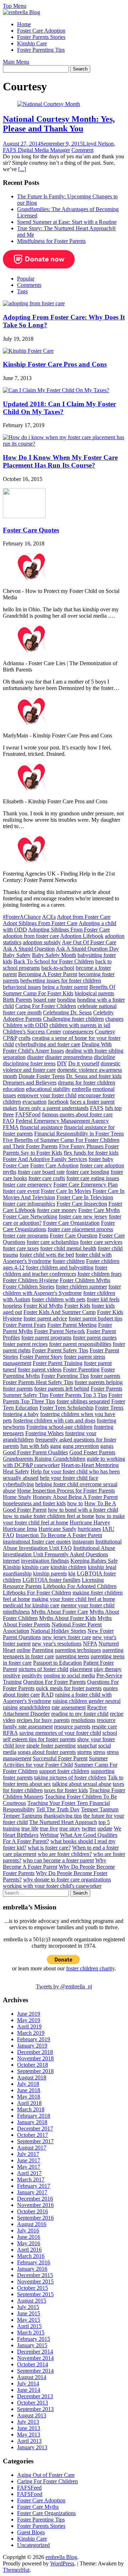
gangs (107, 1446)
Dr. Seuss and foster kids (94, 1076)
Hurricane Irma (20, 1529)
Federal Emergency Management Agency (62, 1121)
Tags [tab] (22, 291)
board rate (45, 1000)
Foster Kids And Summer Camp (60, 1312)
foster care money (57, 1210)
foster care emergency (27, 1185)
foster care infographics (29, 1204)
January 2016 (32, 2269)
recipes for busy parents (43, 1720)
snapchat (87, 1746)
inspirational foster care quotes (37, 1542)
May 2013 (29, 2435)
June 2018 (29, 2090)
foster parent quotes (95, 1338)
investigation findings (45, 1561)
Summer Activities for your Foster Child (55, 1762)
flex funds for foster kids (91, 1153)
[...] (22, 169)
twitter (89, 1828)
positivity (32, 1675)
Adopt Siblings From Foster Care (40, 923)
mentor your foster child (88, 1605)
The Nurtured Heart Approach (63, 1822)
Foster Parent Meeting (72, 1325)
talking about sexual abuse (82, 1784)
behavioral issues (22, 987)
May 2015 (29, 2320)
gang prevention (81, 1446)
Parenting (43, 1650)
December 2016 (35, 2199)
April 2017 (29, 2173)
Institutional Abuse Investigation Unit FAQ (62, 1545)
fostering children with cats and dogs (54, 1420)
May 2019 (29, 2020)
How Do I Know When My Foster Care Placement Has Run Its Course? (60, 461)
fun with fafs (34, 1446)
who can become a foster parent (58, 1860)
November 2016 (35, 2205)
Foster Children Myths (85, 1280)
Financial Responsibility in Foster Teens (79, 1134)
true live (49, 1828)
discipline (105, 1057)
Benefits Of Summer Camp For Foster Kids (59, 990)
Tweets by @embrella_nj (64, 1986)
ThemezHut (16, 2570)
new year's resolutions (57, 1644)
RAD (47, 1695)
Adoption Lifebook (82, 936)
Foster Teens (109, 1408)
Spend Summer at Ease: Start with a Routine (67, 222)
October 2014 (33, 2364)
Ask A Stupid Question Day (87, 949)
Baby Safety (17, 955)
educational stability (48, 1089)
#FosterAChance (22, 917)
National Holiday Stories (58, 1631)
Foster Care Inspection (82, 1204)
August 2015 (32, 2301)
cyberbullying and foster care (48, 1044)
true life (30, 1828)
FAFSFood (28, 1114)
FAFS (97, 1108)
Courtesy (105, 1032)
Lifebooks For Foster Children (37, 1593)
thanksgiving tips (63, 1816)
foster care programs (26, 1236)
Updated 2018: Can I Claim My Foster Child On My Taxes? (59, 408)
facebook (58, 1102)
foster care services (101, 1242)
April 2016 (29, 2250)
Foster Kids (77, 1306)
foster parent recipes (25, 1344)
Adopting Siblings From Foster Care (69, 930)
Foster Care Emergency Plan (86, 1185)
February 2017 (34, 2186)
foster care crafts (47, 1178)
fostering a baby (21, 1414)
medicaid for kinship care (31, 1605)
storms (84, 1752)
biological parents (94, 993)
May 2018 (29, 2097)
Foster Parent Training (58, 1363)
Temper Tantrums (23, 1816)
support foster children (64, 1771)
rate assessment (69, 1707)
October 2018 (33, 2065)
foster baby (101, 1159)
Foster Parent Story (41, 1357)
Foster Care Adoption (41, 31)
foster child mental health (68, 1248)
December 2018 (35, 2052)
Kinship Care (32, 43)
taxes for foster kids (66, 1790)
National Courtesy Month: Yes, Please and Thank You (59, 124)
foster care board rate (41, 1172)
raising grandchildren (26, 1707)
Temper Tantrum (100, 1809)
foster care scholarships (53, 1242)
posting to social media (69, 1675)
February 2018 (34, 2116)
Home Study (17, 1497)
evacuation (34, 1102)
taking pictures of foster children (70, 1777)
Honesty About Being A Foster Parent (75, 1497)
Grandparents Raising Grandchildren (44, 1459)
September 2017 (35, 2141)
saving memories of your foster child (60, 1733)
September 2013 (35, 2409)
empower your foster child (47, 1095)
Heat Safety (16, 1471)
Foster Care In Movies (66, 1191)
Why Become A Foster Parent (55, 1864)
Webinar (49, 1835)
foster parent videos (40, 1369)
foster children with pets (58, 1299)
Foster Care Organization (71, 1223)
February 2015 (34, 2339)
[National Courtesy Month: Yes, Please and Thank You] (49, 104)
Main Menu (16, 62)
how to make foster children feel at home (49, 1516)
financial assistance (41, 1127)
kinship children (68, 1567)
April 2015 (29, 2326)
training (11, 1828)
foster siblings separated (83, 1401)
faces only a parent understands (54, 1108)
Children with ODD (25, 1025)
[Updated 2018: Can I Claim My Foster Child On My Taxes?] (56, 390)
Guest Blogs (31, 2532)
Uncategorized (33, 2545)
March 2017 (31, 2179)
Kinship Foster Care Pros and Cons (55, 364)
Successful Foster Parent (60, 1758)
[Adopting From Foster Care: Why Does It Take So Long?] (34, 303)
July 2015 (28, 2307)
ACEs (49, 917)
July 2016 (28, 2230)
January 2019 (32, 2046)
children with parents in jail (80, 1025)
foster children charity (90, 1968)
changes (114, 1019)
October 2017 (33, 2135)
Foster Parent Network (60, 1331)
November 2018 (35, 2058)
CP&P (10, 1038)
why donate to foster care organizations (67, 1879)
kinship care (36, 1567)
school (110, 1733)
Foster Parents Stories (41, 37)
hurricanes (89, 1529)
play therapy (108, 1669)
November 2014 (35, 2358)
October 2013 (33, 2403)
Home (24, 24)
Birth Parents (17, 1000)
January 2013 (32, 2447)
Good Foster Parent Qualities (35, 1452)
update (105, 1828)
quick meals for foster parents (69, 1688)
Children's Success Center (32, 1032)
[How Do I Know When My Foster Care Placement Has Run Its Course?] (64, 444)
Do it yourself (84, 1063)
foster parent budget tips (95, 1318)
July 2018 (28, 2084)
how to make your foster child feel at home (64, 1519)
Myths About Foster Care (60, 1612)
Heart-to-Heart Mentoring (90, 1465)
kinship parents (50, 1573)
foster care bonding (88, 1172)
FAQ (9, 1121)
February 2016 (34, 2262)
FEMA (11, 1127)
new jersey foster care (67, 1637)
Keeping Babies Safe (94, 1561)
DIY (62, 1063)
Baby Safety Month (54, 955)
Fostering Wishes (44, 1433)
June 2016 (29, 2237)
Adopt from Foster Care (84, 917)
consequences (78, 1032)
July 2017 (28, 2154)
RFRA (10, 1733)
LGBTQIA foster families (51, 1580)
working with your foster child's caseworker (52, 1886)
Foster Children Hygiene (31, 1280)
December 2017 (35, 2128)
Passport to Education (57, 1663)
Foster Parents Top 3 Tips (78, 1395)
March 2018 (31, 2109)
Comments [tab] (29, 285)
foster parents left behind (62, 1389)
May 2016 (29, 2243)
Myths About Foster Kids (68, 1618)
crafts (25, 1038)
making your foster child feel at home (73, 1599)
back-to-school (58, 968)
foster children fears (100, 1274)
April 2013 (29, 2441)
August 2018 (32, 2077)
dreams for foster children (87, 1083)
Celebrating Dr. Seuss (67, 1012)
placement (81, 1669)
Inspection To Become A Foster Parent (59, 1535)
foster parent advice (45, 1318)
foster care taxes (21, 1248)
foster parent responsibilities (80, 1344)
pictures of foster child (43, 1669)
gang (56, 1446)
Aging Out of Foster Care (46, 2475)
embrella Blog (61, 2557)
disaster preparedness (69, 1057)
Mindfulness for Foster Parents (51, 241)
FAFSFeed (29, 2488)
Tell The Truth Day (58, 1809)
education (14, 1089)
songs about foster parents (47, 1752)
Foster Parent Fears (24, 1325)
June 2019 (29, 2014)
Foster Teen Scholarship (66, 1408)
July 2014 (28, 2383)
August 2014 (32, 2377)
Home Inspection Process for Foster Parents (66, 1491)
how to (75, 1503)
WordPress (62, 2563)
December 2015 (35, 2275)
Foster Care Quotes (31, 530)
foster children (69, 1261)
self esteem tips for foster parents (39, 1739)
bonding (66, 1000)
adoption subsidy (42, 942)
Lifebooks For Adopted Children (80, 1586)
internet (11, 1561)
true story (70, 1828)
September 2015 (35, 2294)
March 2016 (31, 2256)
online (24, 1650)
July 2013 (28, 2422)
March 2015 (31, 2332)
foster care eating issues (93, 1178)
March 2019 (31, 2033)
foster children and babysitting (60, 1267)
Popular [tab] (26, 279)
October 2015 (33, 2288)
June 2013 (29, 2428)
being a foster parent (65, 987)
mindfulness (16, 1612)
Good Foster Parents (92, 1452)
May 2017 (29, 2167)
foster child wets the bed (47, 1255)
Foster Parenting (81, 1369)
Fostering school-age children (59, 1427)
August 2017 (32, 2148)
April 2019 (29, 2026)
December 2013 (35, 2396)
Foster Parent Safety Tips (60, 1350)
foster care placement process (80, 1229)
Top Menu (15, 6)
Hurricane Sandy (57, 1529)
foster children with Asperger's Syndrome (62, 1290)
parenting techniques (78, 1650)
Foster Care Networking (30, 1216)
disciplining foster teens (29, 1063)
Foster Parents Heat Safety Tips (38, 1382)
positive (12, 1675)
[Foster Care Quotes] (24, 516)
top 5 (104, 1822)
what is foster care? (49, 1848)
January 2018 (32, 2122)
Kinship (12, 1567)
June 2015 (29, 2313)
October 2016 (33, 2211)
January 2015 (32, 2345)
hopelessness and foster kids (34, 1503)
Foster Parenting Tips (41, 50)
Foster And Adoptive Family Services (45, 1159)
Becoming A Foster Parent (48, 974)
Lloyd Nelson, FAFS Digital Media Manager (59, 147)
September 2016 (35, 2218)
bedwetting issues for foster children (61, 981)
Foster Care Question (74, 1236)
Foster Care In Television (85, 1197)
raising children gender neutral (87, 1701)
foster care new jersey (83, 1216)
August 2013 (32, 2415)
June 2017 (29, 2160)
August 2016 (32, 2224)
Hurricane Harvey (90, 1522)
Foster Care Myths (99, 1210)
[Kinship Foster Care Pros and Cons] (28, 351)
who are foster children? (65, 1854)
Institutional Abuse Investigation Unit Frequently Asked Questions (59, 1551)
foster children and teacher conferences (55, 1271)
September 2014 (35, 2371)
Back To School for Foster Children (54, 961)
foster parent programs (46, 1338)
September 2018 (35, 2071)
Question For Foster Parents (54, 1682)
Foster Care (16, 1165)
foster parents (105, 1376)
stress (99, 1752)
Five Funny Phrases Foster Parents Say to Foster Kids (61, 1150)
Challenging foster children (73, 1019)
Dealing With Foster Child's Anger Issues (57, 1048)
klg (72, 1573)
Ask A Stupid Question (29, 949)
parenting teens (72, 1656)
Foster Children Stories (29, 1287)
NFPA (90, 1644)
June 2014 (29, 2390)
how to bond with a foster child (83, 1510)
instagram (83, 1542)
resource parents (72, 1726)
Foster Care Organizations (46, 2513)
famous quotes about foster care (77, 1114)
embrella (81, 1089)
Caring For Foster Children (46, 1006)
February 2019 (34, 2039)
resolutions (83, 1720)
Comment (82, 150)
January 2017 (32, 2192)
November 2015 (35, 2281)
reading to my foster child (80, 1714)
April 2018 (29, 2103)
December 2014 (35, 2352)
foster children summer (81, 1287)
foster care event (21, 1191)
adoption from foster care (31, 936)
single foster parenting (51, 1746)
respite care (104, 1726)
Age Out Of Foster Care (89, 942)
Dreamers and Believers (30, 1083)
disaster (35, 1057)
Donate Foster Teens (42, 1076)
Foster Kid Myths (43, 1306)
